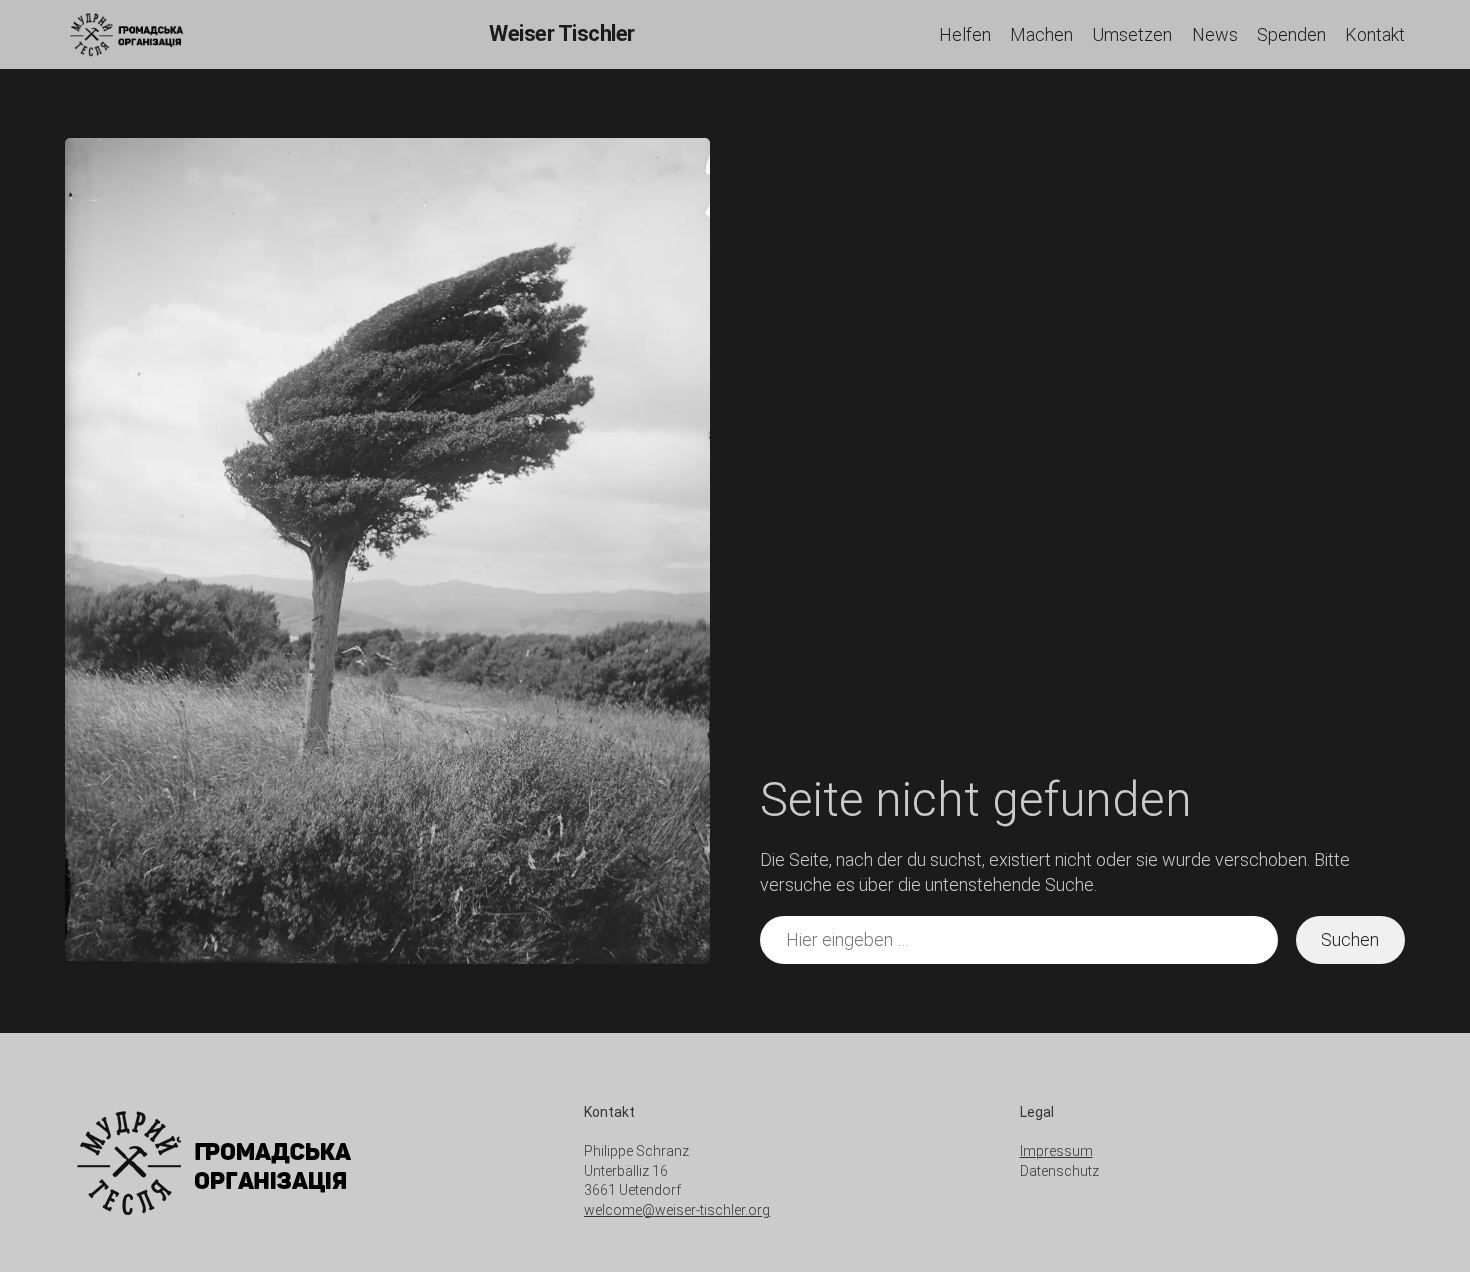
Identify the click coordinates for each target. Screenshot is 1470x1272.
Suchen (1350, 939)
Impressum (1056, 1151)
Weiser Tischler (562, 33)
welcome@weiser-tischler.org (677, 1210)
